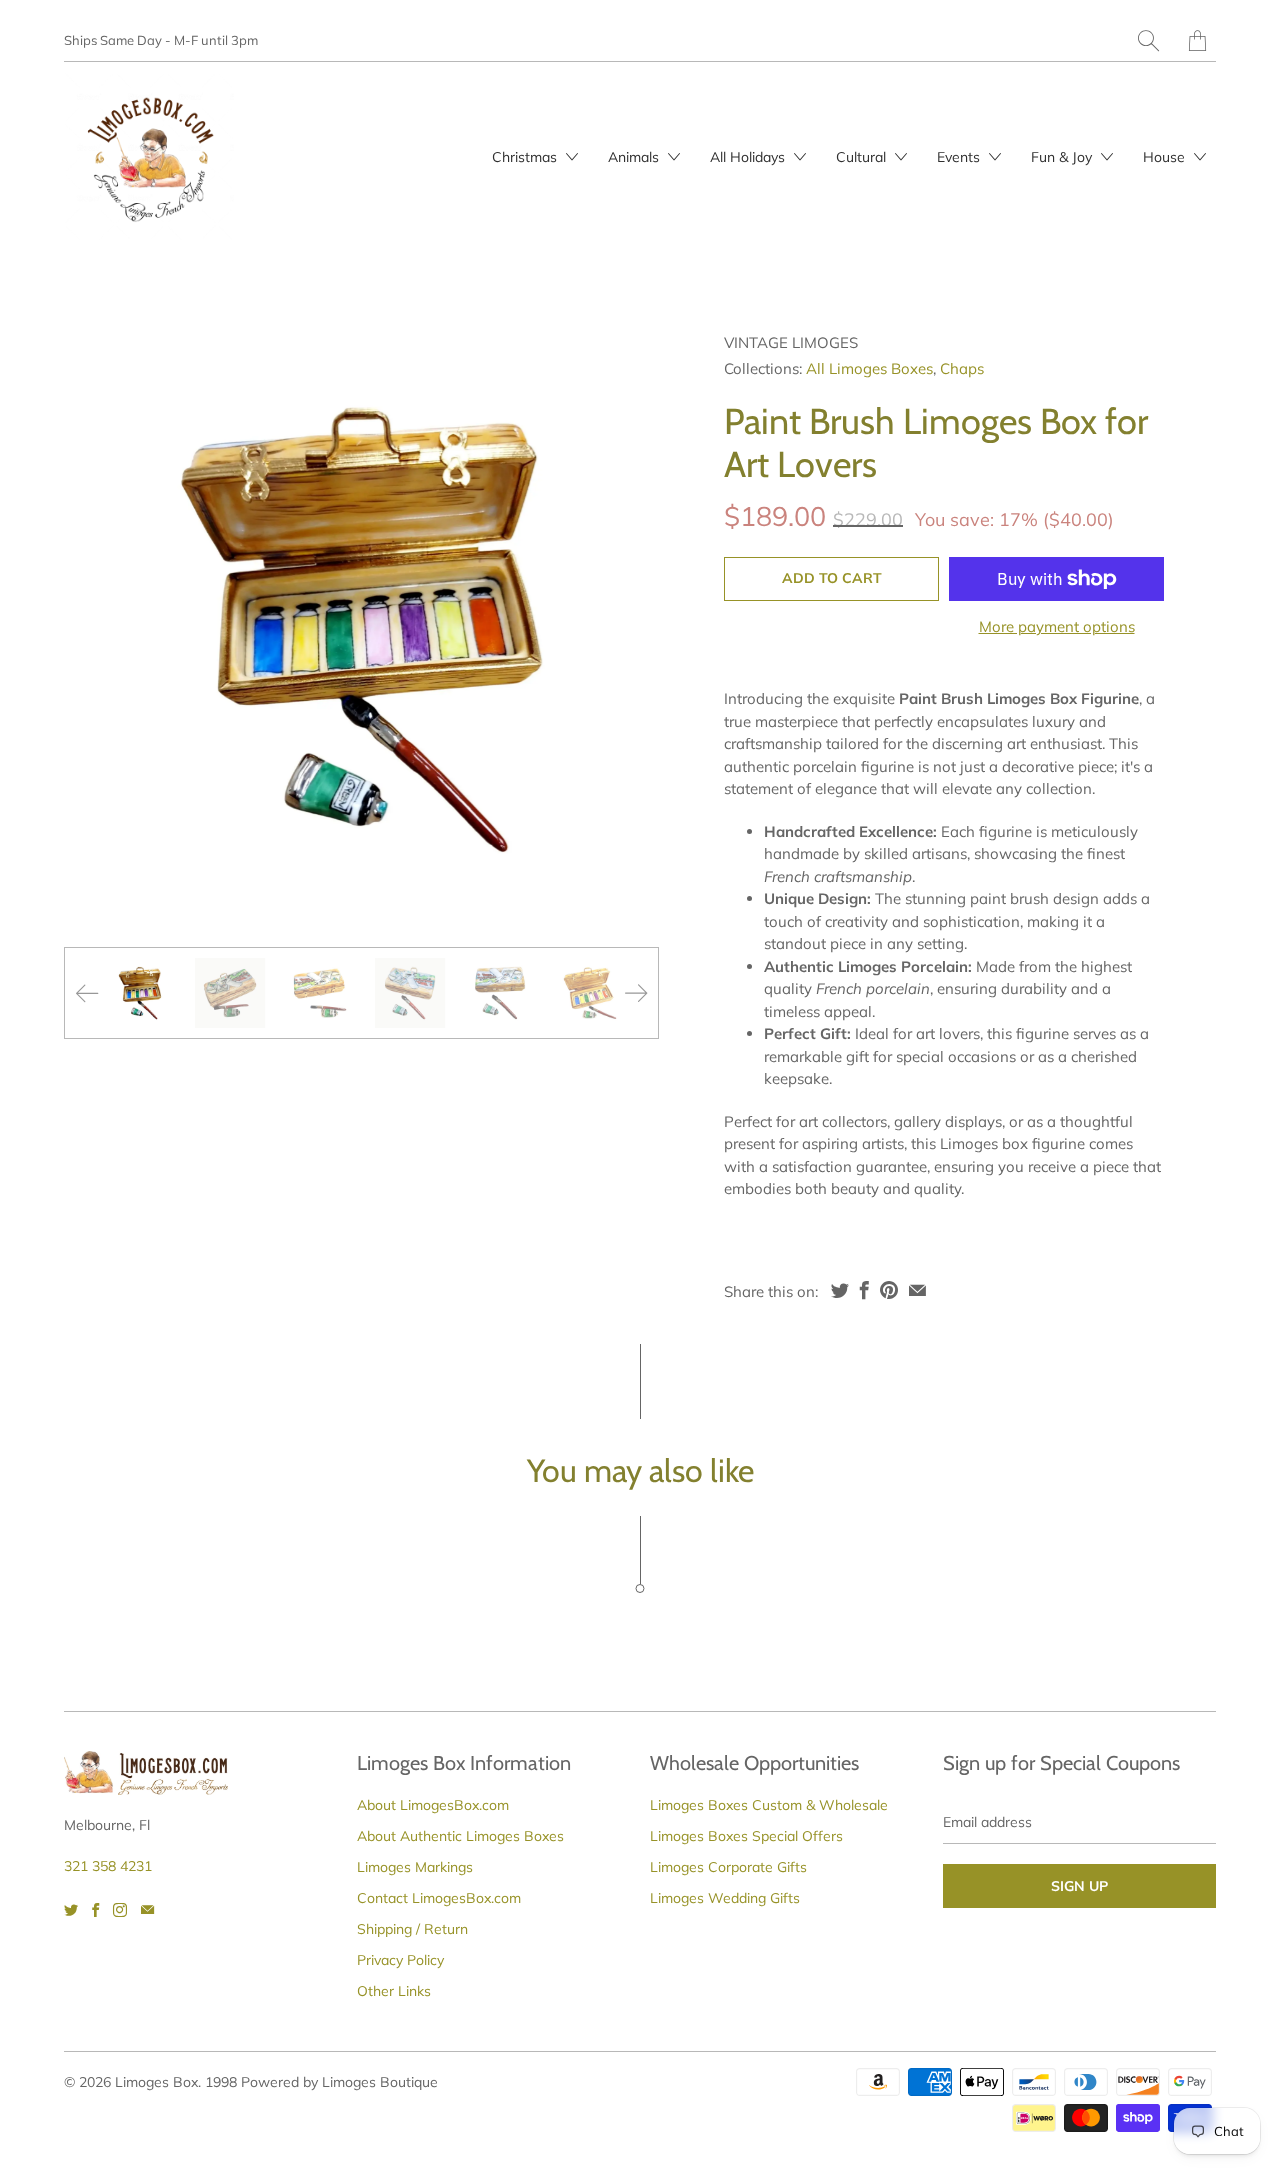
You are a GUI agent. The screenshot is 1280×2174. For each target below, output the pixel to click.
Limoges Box (156, 2082)
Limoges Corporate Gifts (728, 1867)
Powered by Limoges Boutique (339, 2082)
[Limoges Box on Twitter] (71, 1910)
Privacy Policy (400, 1960)
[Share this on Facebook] (864, 1290)
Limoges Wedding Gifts (725, 1898)
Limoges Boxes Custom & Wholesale (769, 1805)
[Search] (1148, 40)
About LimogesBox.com (433, 1805)
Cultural (863, 157)
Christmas (526, 157)
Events (960, 157)
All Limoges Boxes (869, 368)
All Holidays (749, 157)
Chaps (962, 368)
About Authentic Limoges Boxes (460, 1836)
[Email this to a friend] (917, 1290)
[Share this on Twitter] (840, 1290)
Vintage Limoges (791, 342)
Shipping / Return (412, 1929)
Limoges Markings (415, 1867)
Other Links (394, 1991)
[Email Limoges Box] (147, 1910)
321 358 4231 (108, 1866)
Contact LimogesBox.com (439, 1898)
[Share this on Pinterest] (889, 1290)
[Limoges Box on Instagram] (120, 1910)
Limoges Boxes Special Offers (746, 1836)
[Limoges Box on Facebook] (95, 1910)
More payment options (1057, 626)
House (1166, 157)
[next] (627, 630)
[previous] (96, 630)
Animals (635, 157)
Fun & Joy (1063, 157)
